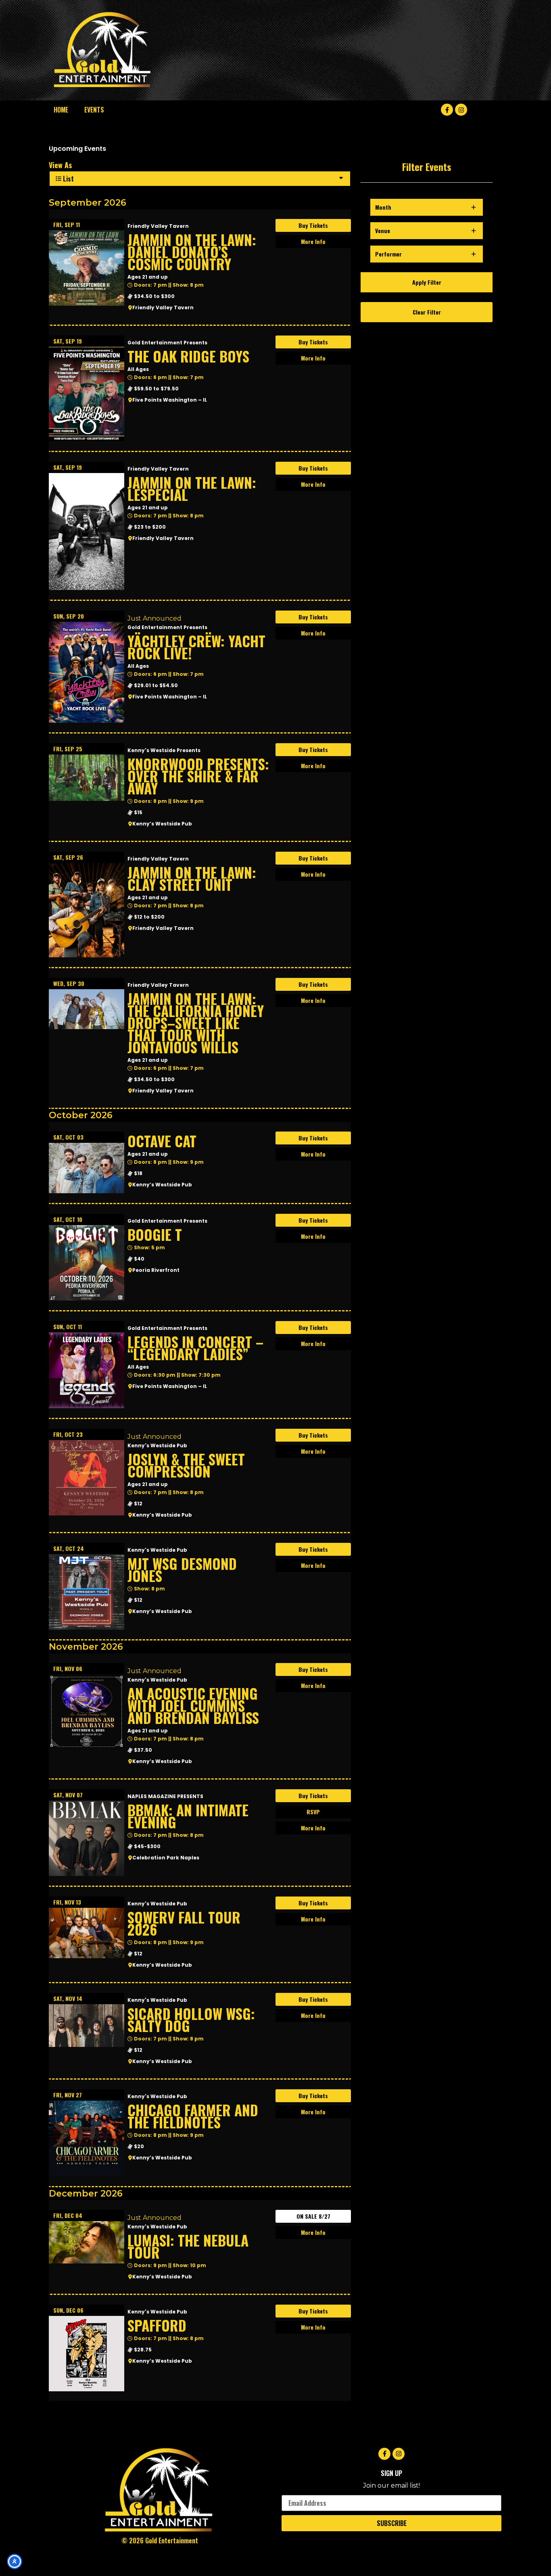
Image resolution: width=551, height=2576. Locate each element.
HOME (61, 110)
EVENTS (94, 110)
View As (60, 165)
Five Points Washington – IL (170, 400)
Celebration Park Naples (166, 1858)
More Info (313, 241)
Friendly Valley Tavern (163, 307)
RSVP (313, 1812)
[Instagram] (461, 110)
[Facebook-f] (447, 110)
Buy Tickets (313, 225)
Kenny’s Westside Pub (162, 824)
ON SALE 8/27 (313, 2216)
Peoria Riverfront (156, 1270)
